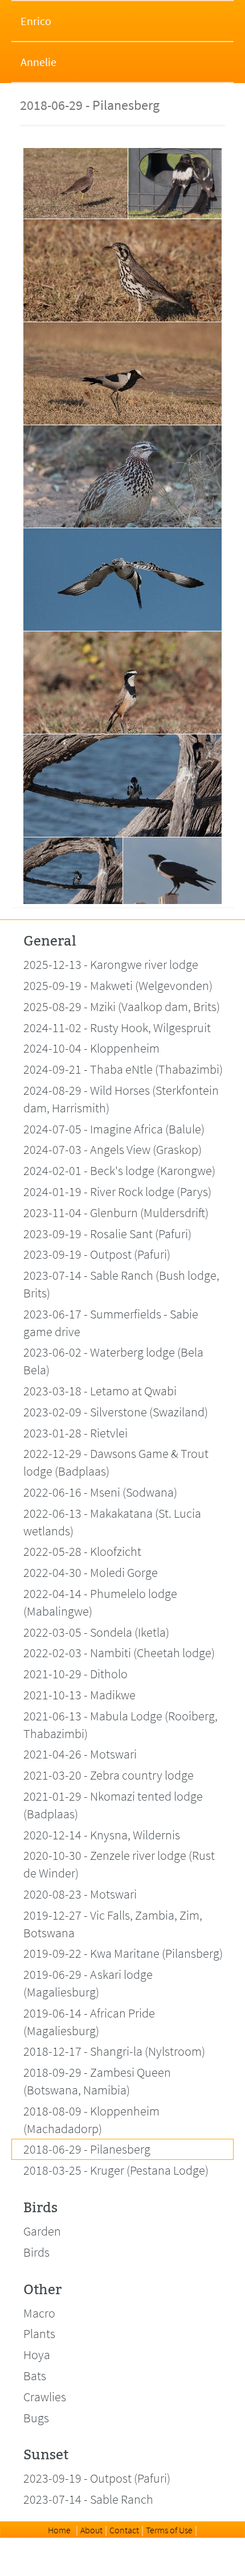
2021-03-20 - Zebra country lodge (109, 1775)
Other (42, 2290)
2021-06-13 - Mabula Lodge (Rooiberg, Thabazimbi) (121, 1725)
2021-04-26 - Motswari (80, 1754)
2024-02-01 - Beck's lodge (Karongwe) (119, 1170)
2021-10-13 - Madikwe (79, 1695)
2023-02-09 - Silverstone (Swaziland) (116, 1412)
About (91, 2530)
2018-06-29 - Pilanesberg (87, 2149)
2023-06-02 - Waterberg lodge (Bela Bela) (113, 1361)
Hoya (37, 2355)
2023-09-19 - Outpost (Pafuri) (97, 1254)
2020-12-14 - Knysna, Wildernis (102, 1835)
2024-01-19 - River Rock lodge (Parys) (117, 1192)
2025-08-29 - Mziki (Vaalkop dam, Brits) (122, 1006)
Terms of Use (169, 2530)
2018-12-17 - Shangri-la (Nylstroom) (114, 2051)
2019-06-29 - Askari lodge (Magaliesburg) (88, 1983)
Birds (40, 2208)
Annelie (38, 62)
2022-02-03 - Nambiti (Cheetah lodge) (119, 1653)
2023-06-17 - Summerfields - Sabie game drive (111, 1323)
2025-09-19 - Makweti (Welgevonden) (118, 985)
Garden (42, 2231)
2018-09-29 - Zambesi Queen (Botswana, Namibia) (97, 2081)
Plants (39, 2333)
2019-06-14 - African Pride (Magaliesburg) (89, 2022)
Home (59, 2530)
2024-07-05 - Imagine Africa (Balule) (114, 1129)
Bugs (36, 2418)
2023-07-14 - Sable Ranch (88, 2499)
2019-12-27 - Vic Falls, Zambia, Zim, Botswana (113, 1924)
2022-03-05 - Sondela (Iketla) (96, 1632)
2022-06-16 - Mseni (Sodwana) (100, 1492)
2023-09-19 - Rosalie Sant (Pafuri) (107, 1234)
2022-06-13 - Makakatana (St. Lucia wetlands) (112, 1522)
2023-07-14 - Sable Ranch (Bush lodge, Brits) (121, 1284)
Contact (124, 2530)
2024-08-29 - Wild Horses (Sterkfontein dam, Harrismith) (121, 1099)
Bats (35, 2376)
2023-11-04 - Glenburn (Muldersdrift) (116, 1213)
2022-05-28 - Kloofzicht (82, 1551)
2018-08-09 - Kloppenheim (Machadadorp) (91, 2120)
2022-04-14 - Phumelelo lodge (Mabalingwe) (100, 1602)
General (50, 941)
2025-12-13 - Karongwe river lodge (111, 964)
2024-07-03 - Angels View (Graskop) (113, 1149)
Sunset (46, 2455)
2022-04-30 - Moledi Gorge (91, 1572)
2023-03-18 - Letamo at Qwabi (100, 1391)
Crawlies (45, 2397)
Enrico (36, 21)
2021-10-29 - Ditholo (75, 1674)
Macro (39, 2313)
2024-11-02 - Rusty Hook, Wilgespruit (117, 1028)
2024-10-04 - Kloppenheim (91, 1048)
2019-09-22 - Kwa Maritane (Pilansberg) (123, 1953)
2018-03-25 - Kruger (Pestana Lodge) (116, 2170)
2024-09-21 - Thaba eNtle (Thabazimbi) (123, 1069)
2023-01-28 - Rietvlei (75, 1433)
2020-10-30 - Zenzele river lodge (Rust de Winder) (119, 1864)
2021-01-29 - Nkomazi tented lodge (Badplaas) (113, 1805)
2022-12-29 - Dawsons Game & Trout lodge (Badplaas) (116, 1462)
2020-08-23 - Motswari (80, 1894)
